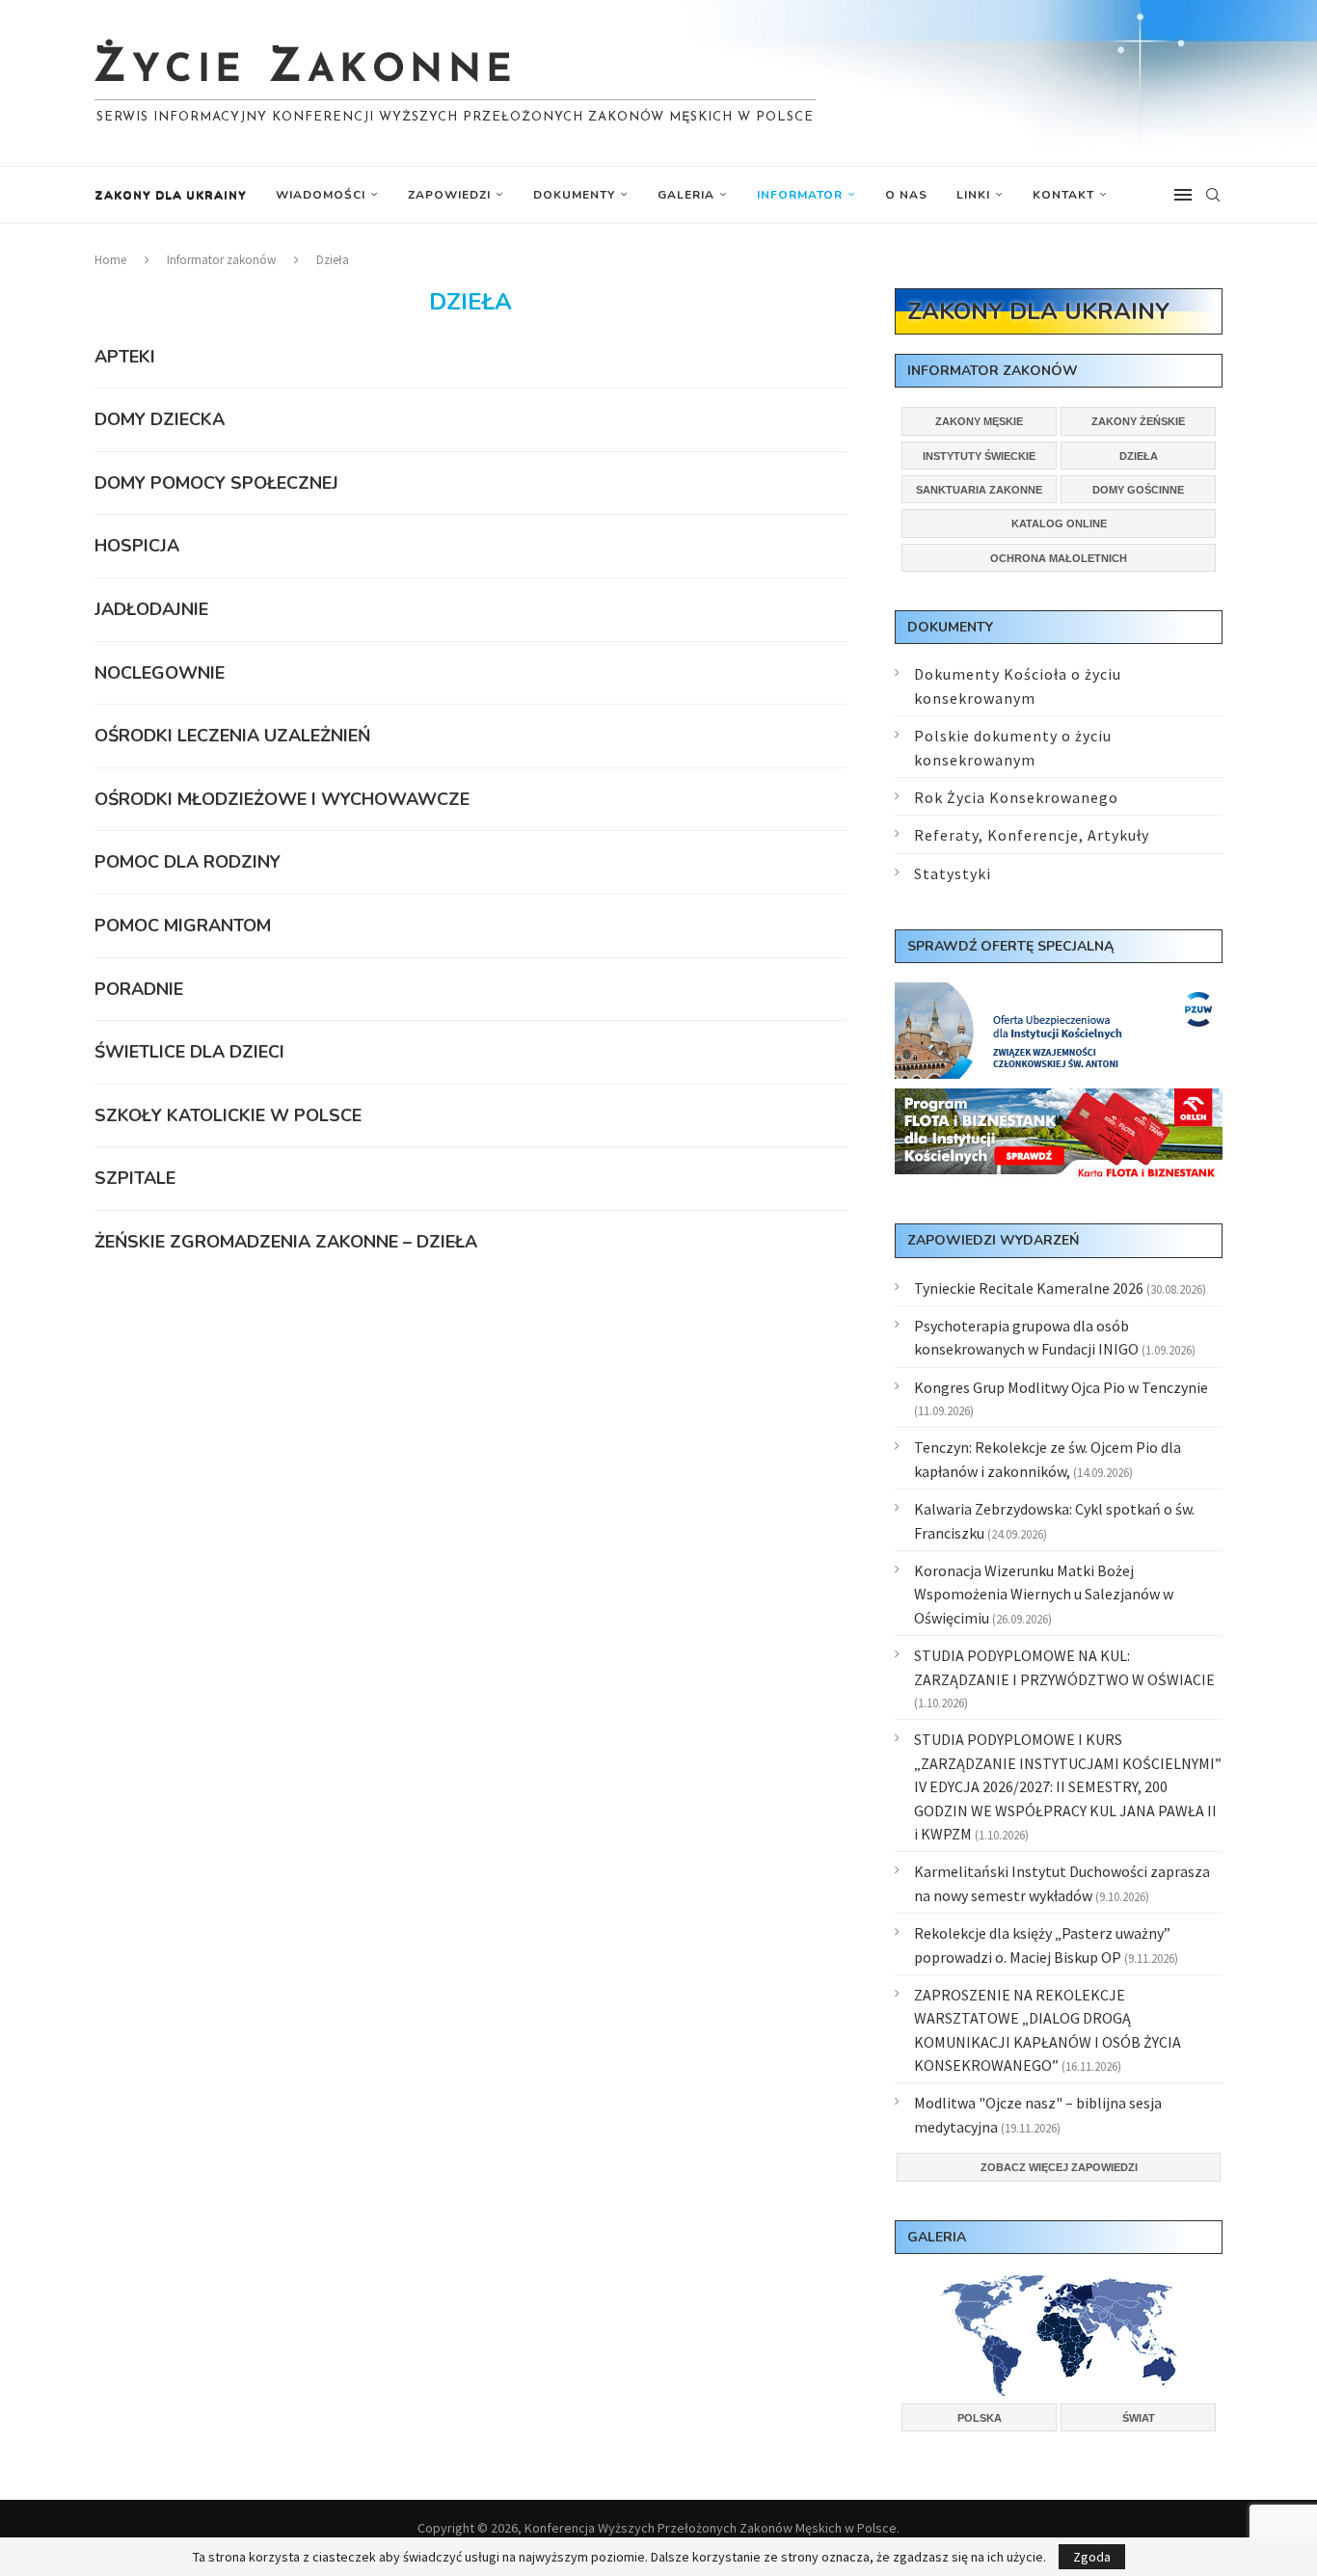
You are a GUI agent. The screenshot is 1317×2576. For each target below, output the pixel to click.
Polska (980, 2418)
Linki (973, 195)
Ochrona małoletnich (1059, 558)
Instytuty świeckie (979, 456)
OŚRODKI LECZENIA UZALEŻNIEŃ (232, 736)
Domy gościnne (1138, 490)
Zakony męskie (979, 421)
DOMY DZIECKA (160, 419)
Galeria (686, 195)
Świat (1139, 2418)
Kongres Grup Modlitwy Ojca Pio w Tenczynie (1061, 1387)
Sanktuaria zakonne (979, 490)
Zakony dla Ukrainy (171, 195)
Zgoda (1092, 2557)
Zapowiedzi (449, 195)
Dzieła (1139, 456)
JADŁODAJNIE (151, 609)
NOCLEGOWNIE (160, 673)
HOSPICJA (137, 546)
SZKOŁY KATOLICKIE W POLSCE (228, 1115)
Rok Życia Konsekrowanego (1016, 797)
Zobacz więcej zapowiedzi (1059, 2167)
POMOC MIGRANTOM (183, 926)
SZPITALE (135, 1178)
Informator (800, 195)
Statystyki (953, 873)
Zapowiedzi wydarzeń (993, 1240)
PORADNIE (139, 989)
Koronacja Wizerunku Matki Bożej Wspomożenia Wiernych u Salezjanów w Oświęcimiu (1044, 1594)
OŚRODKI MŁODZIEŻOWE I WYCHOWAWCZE (282, 799)
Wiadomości (321, 195)
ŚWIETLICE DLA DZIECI (189, 1052)
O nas (906, 195)
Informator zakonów (221, 260)
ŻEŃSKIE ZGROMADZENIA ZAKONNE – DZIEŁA (286, 1242)
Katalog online (1059, 523)
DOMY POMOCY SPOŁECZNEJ (216, 483)
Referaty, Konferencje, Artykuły (1032, 835)
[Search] (1213, 195)
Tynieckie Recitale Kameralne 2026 (1029, 1288)
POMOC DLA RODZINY (188, 862)
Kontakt (1063, 195)
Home (110, 260)
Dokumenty (574, 195)
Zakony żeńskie (1138, 421)
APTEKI (125, 357)
